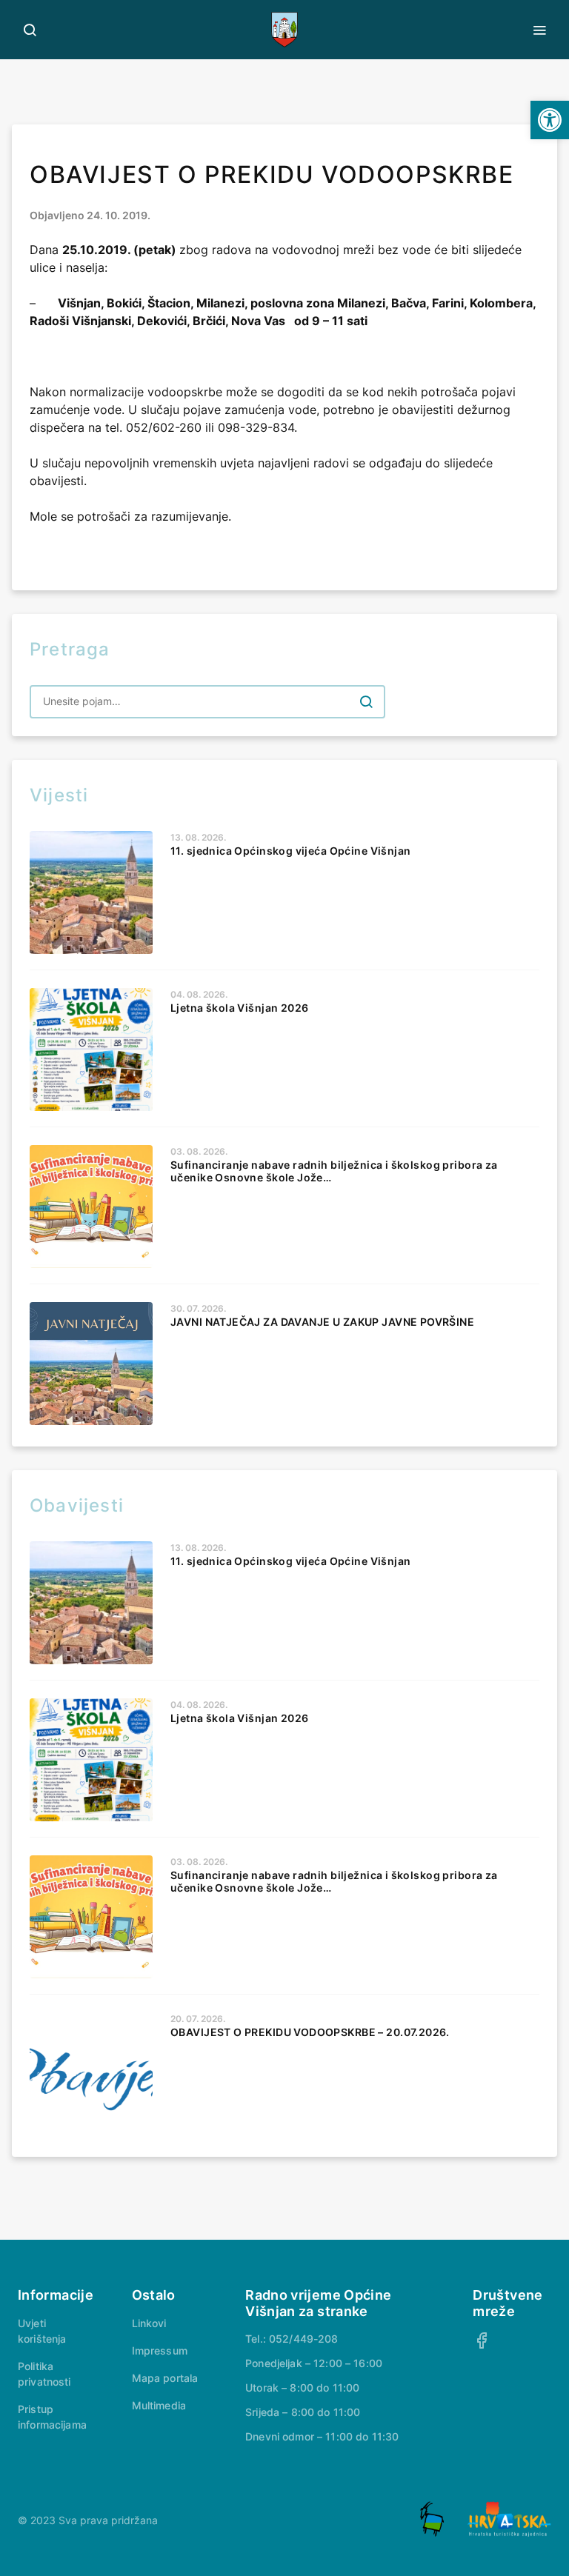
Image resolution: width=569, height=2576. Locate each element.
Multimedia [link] (159, 2405)
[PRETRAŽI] (366, 701)
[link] (550, 120)
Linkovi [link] (149, 2323)
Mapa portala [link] (165, 2378)
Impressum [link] (160, 2350)
